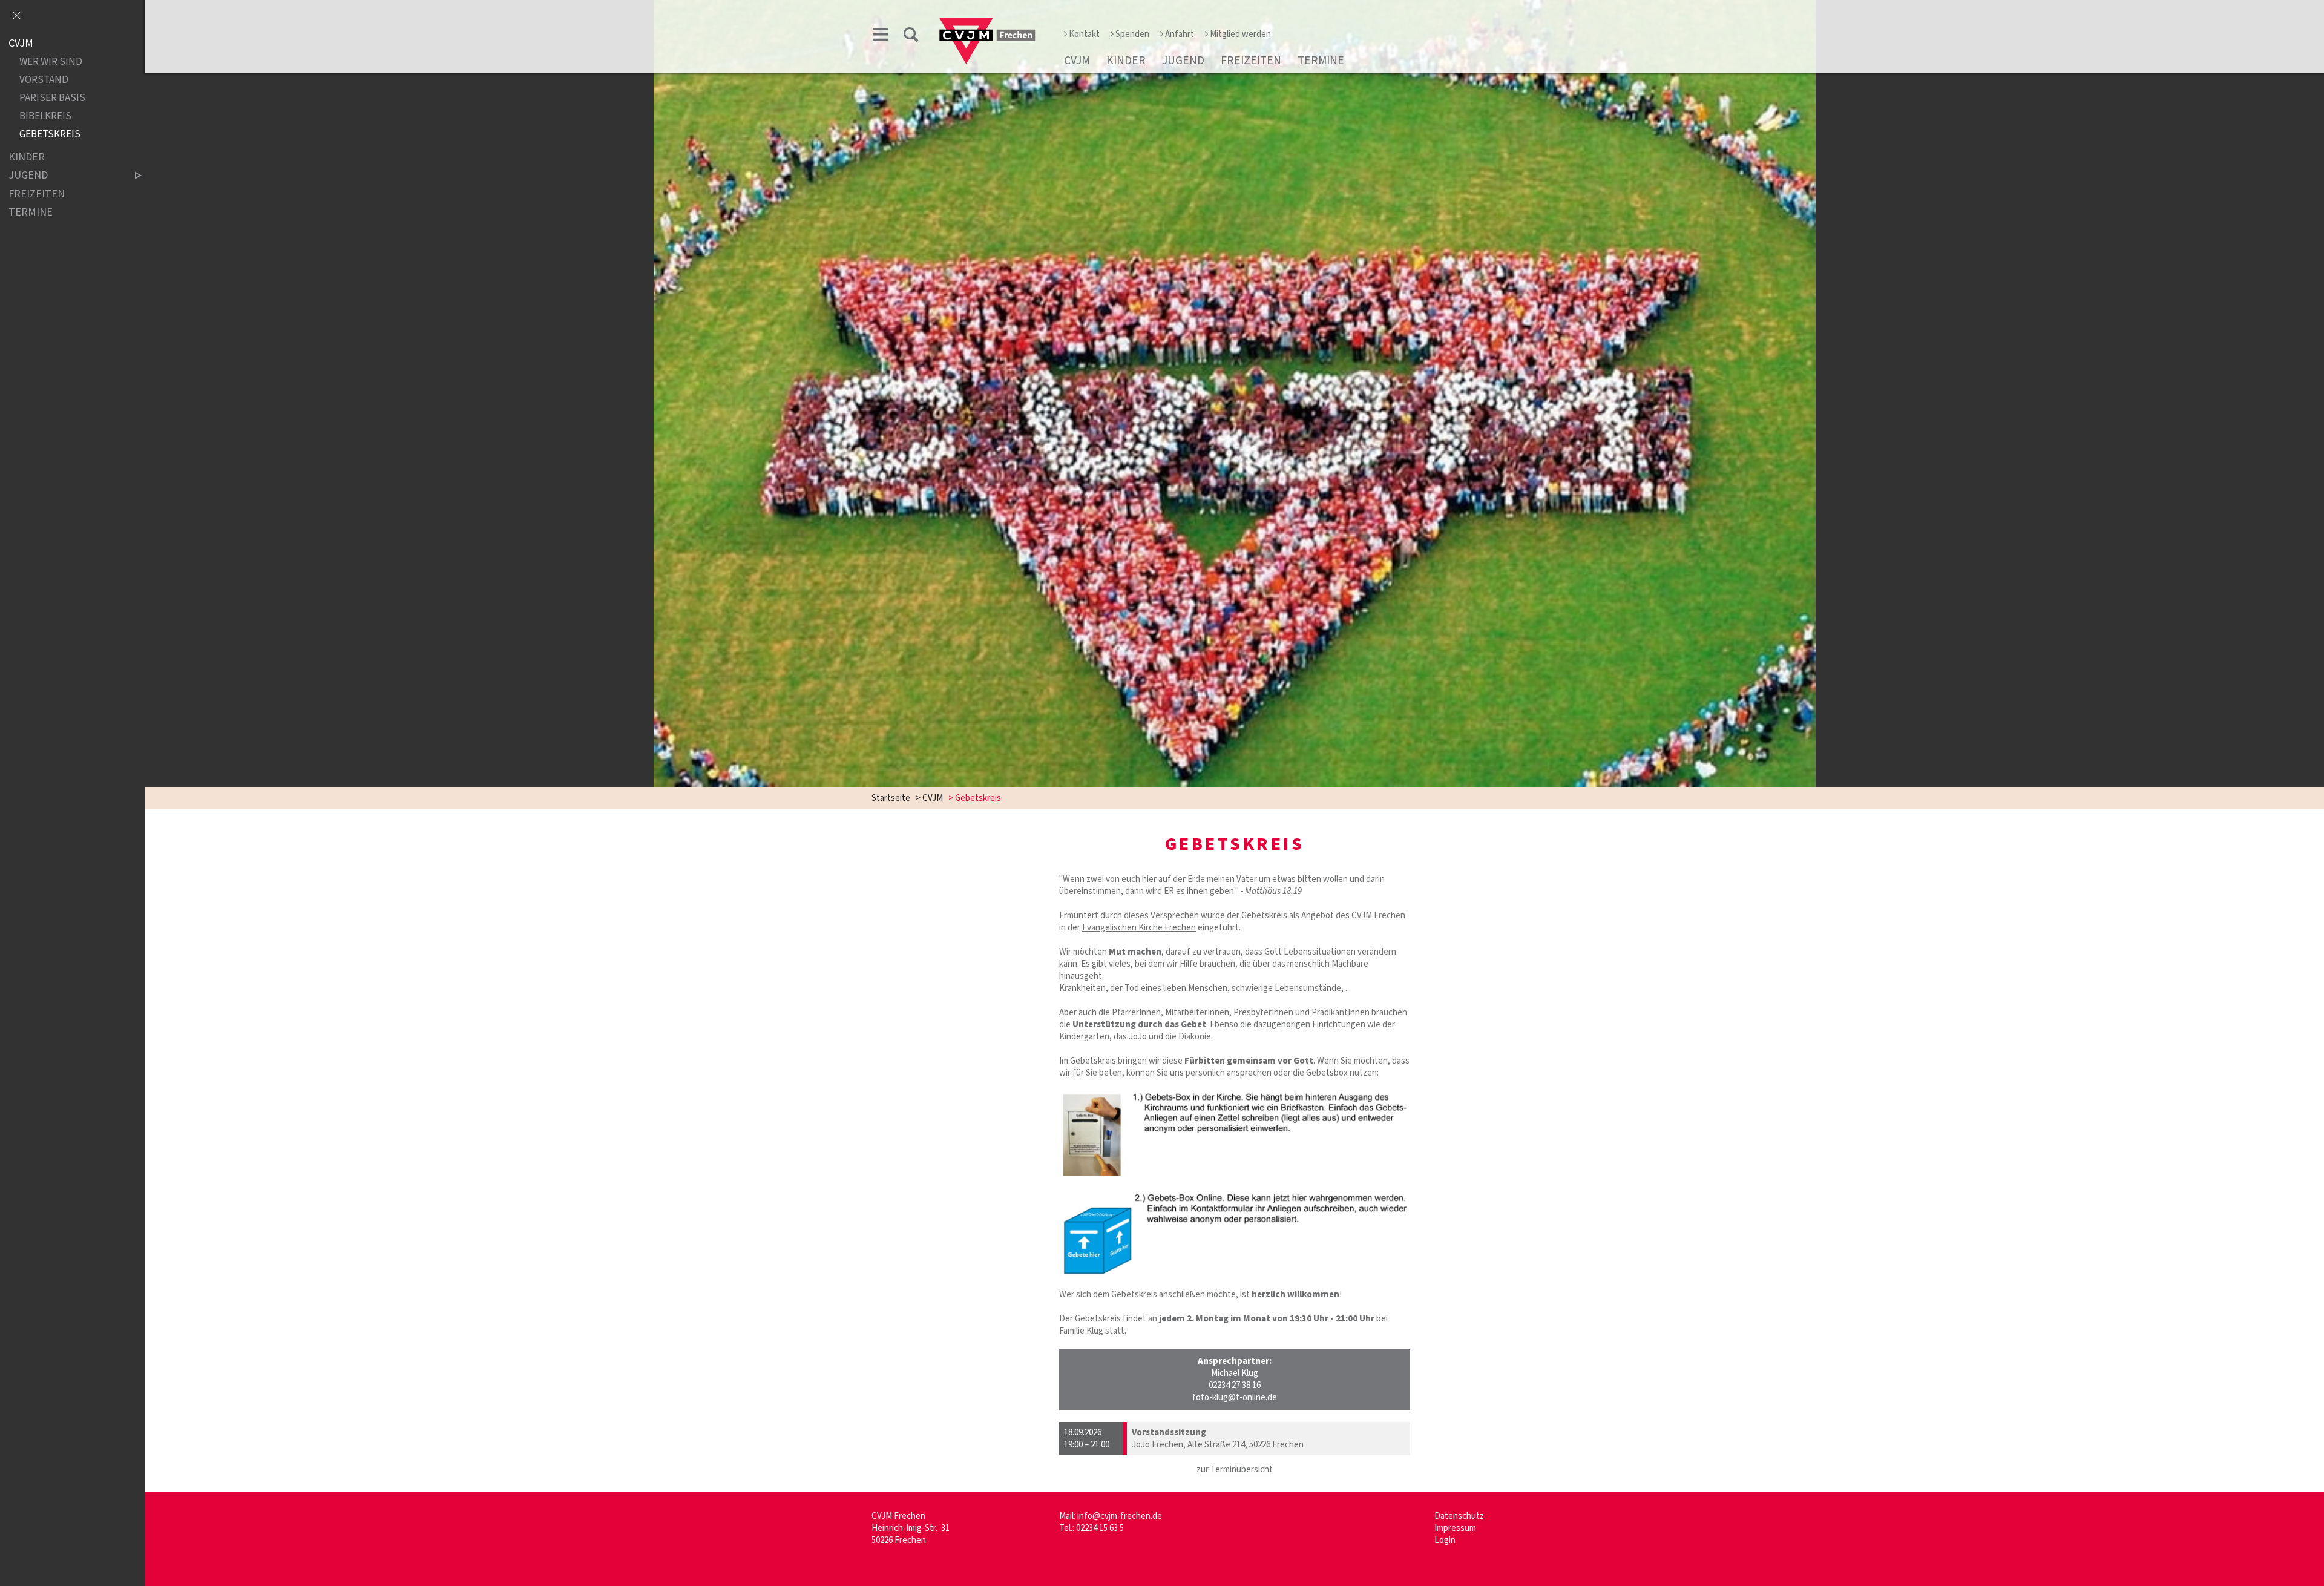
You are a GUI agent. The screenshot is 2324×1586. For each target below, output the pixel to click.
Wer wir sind (51, 62)
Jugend (1183, 61)
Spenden (1132, 34)
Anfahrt (1180, 34)
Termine (1321, 61)
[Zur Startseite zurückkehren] (987, 22)
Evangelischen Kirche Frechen (1139, 928)
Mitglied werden (1240, 34)
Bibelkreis (45, 117)
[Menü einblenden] (881, 37)
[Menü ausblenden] (16, 16)
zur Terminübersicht (1235, 1469)
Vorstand (44, 80)
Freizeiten (1251, 61)
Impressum (1455, 1528)
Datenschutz (1459, 1516)
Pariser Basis (52, 98)
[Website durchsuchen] (911, 37)
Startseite (891, 798)
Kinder (1126, 61)
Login (1445, 1540)
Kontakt (1084, 34)
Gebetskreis (50, 135)
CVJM (1077, 61)
